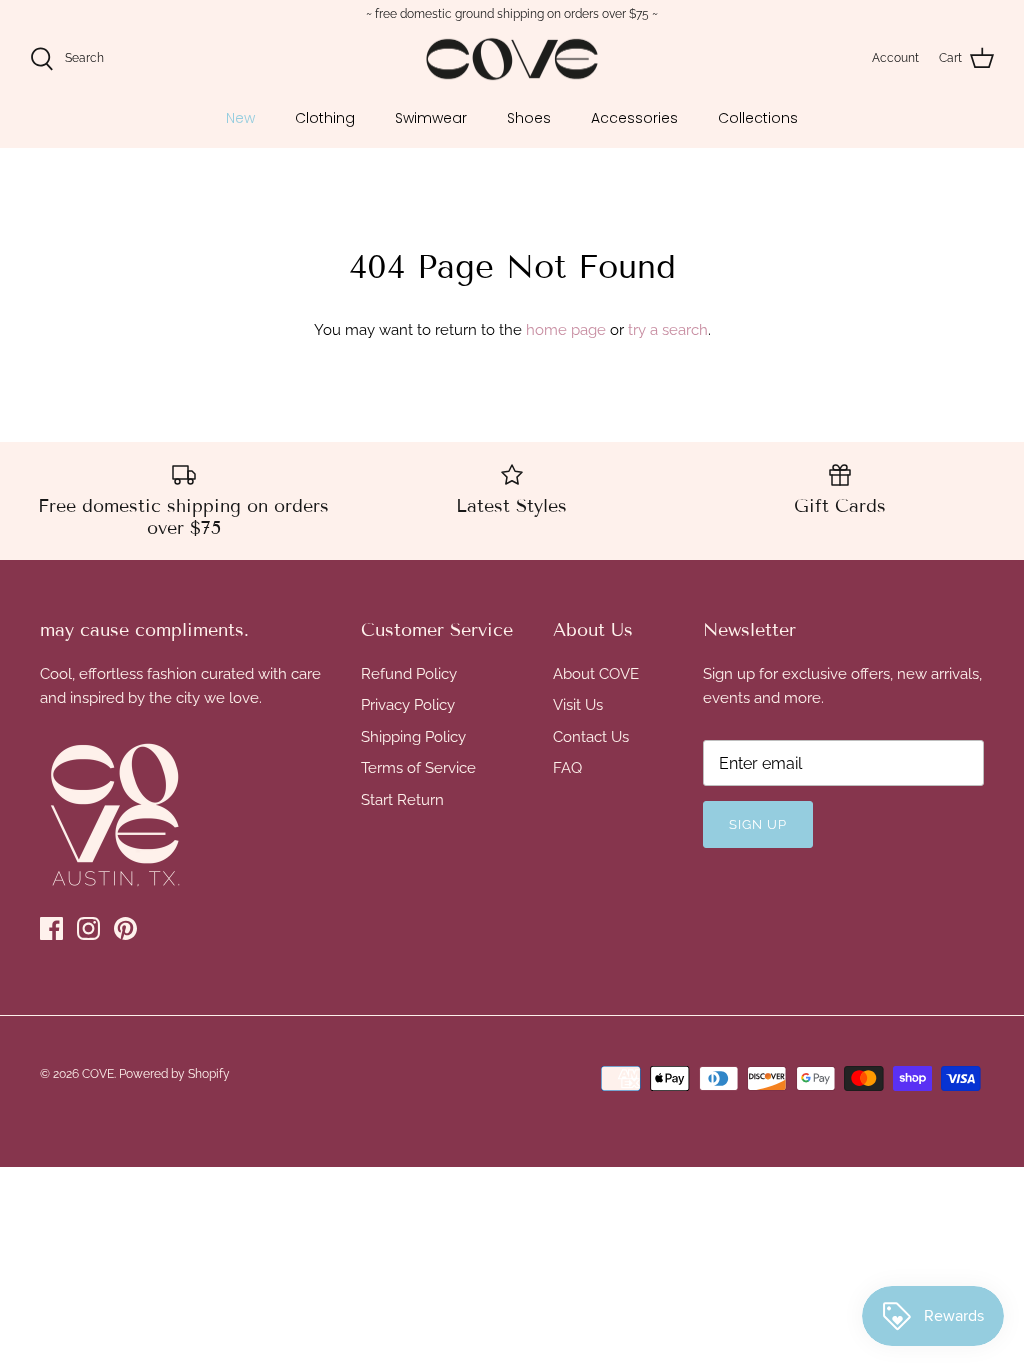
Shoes (529, 118)
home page (566, 330)
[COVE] (512, 59)
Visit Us (578, 705)
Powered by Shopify (174, 1074)
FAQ (567, 768)
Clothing (325, 118)
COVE (98, 1074)
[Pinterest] (125, 928)
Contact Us (591, 737)
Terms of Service (418, 768)
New (240, 118)
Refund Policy (409, 674)
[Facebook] (51, 928)
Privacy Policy (408, 705)
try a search (668, 330)
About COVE (596, 674)
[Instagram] (88, 928)
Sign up (758, 824)
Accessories (634, 118)
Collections (758, 118)
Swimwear (431, 118)
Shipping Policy (413, 737)
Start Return (402, 800)
